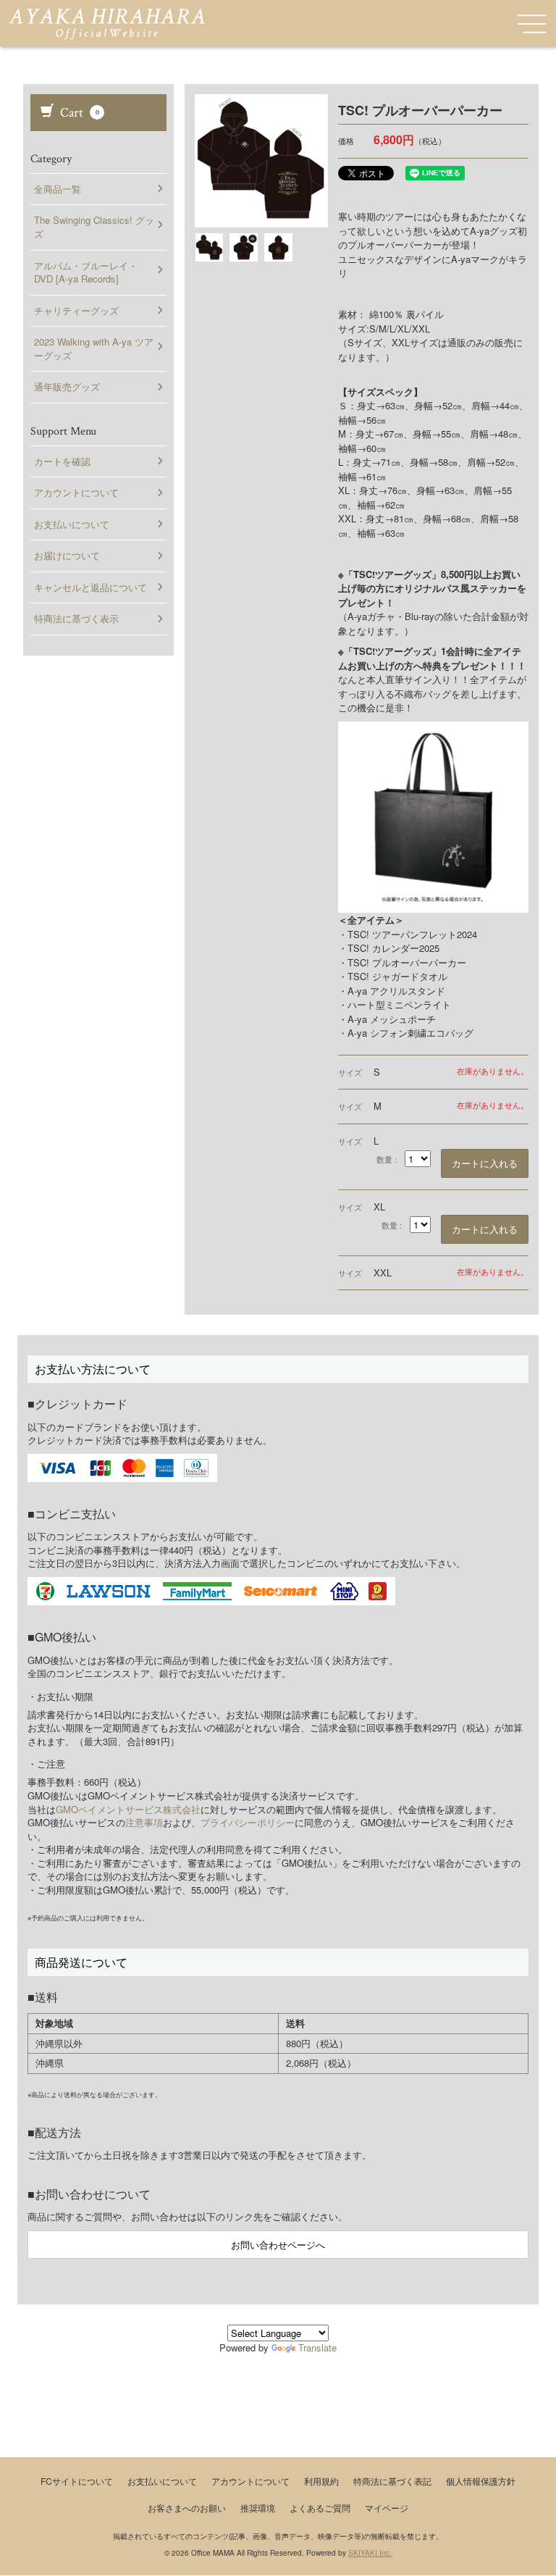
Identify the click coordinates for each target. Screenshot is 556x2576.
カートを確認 (62, 461)
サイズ (350, 1072)
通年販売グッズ (67, 386)
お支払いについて (72, 524)
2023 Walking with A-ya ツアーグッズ (94, 348)
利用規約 (321, 2481)
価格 (346, 141)
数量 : (387, 1159)
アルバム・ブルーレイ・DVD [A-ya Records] (86, 272)
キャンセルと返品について (90, 587)
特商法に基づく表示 (76, 618)
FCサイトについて (77, 2481)
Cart (78, 113)
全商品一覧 (58, 189)
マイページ (387, 2508)
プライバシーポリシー (248, 1822)
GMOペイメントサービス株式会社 (128, 1809)
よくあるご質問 (320, 2508)
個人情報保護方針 (481, 2481)
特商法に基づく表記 (392, 2481)
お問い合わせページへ (278, 2245)
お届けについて (67, 555)
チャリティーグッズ (76, 310)
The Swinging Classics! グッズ (94, 227)
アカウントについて (76, 492)
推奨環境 (258, 2508)
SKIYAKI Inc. (370, 2553)
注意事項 (144, 1822)
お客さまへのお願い (187, 2508)
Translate (317, 2347)
